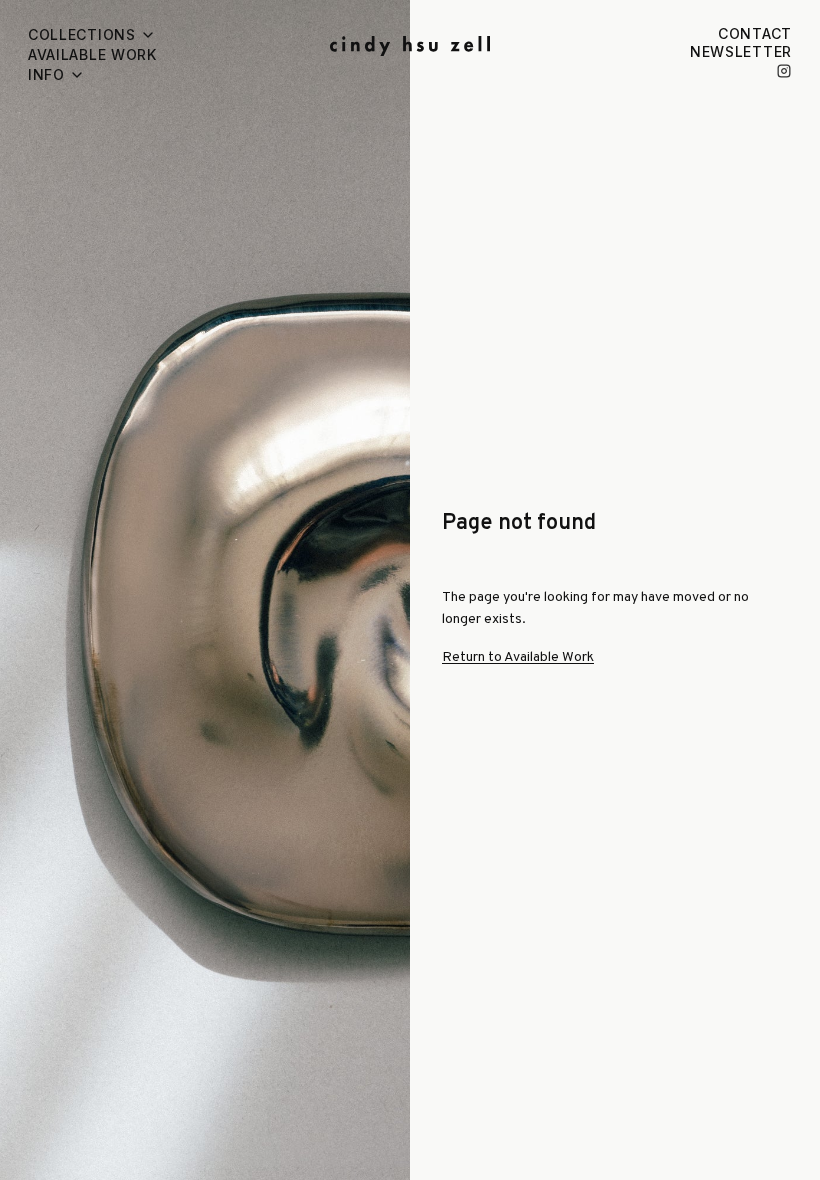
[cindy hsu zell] (410, 46)
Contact (755, 33)
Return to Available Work (518, 657)
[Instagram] (784, 71)
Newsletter (741, 51)
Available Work (92, 54)
